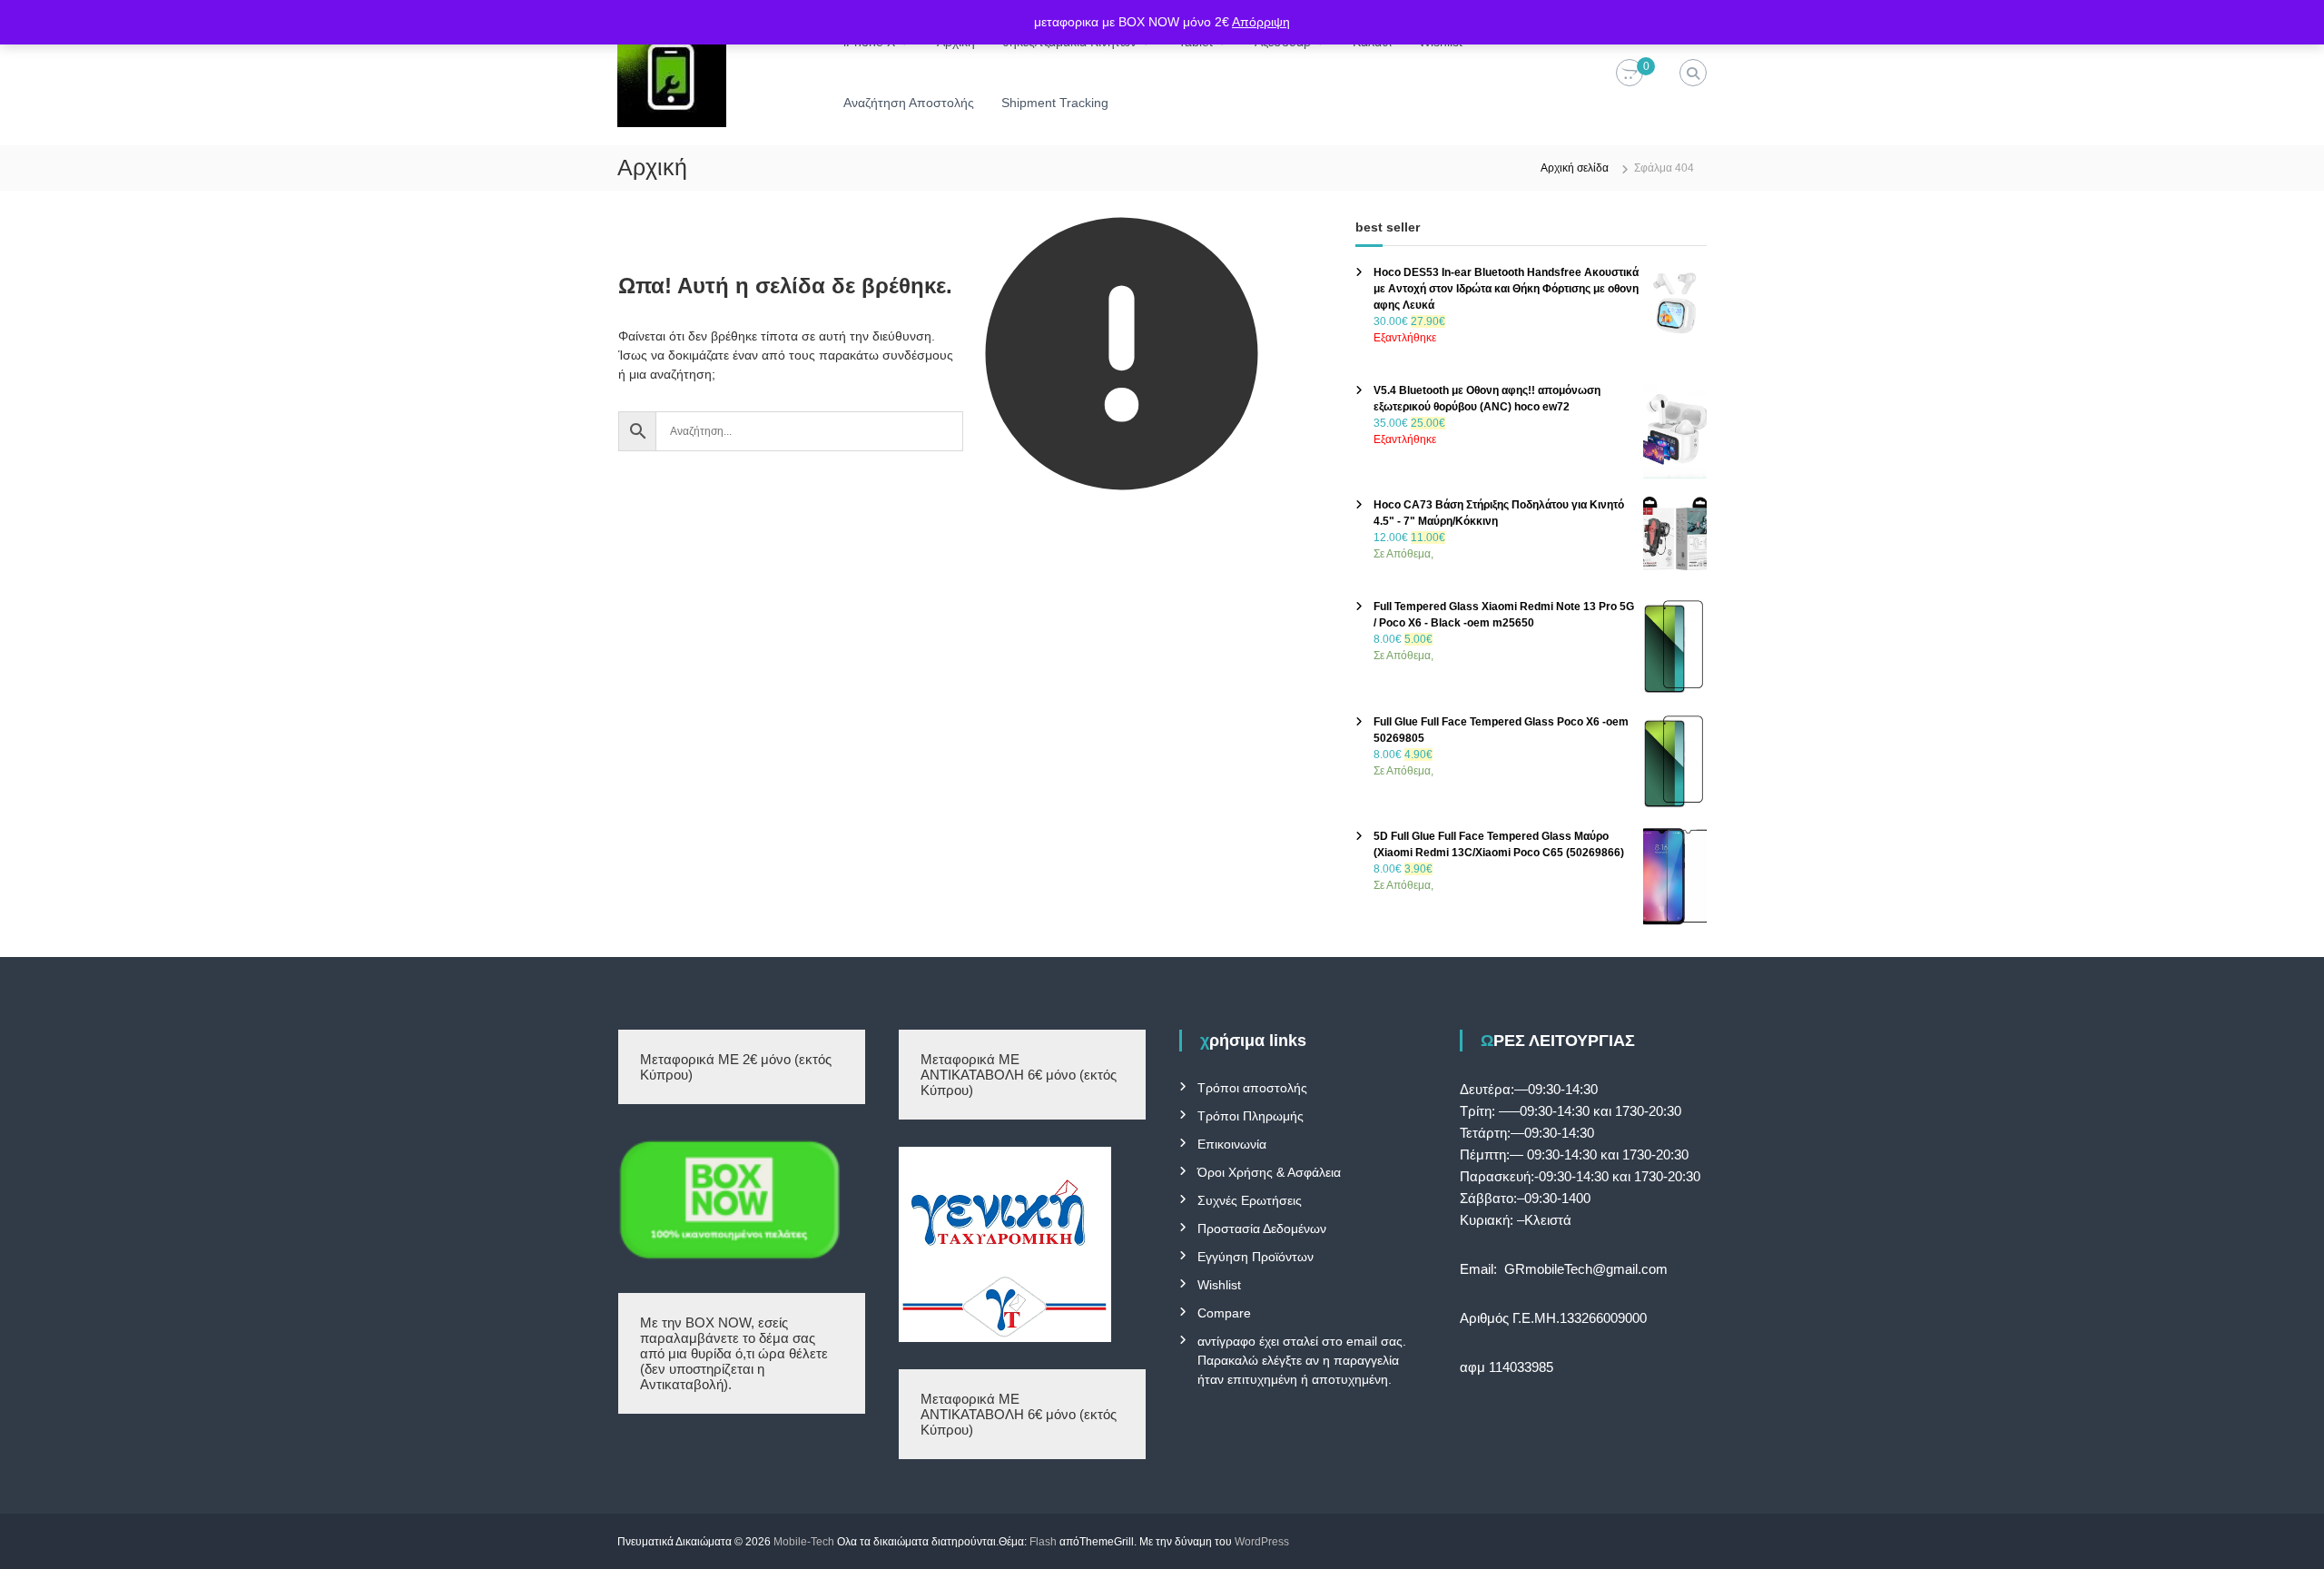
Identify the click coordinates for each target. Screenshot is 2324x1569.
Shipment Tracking (1055, 103)
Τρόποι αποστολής (1252, 1088)
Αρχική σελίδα (1575, 168)
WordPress (1262, 1542)
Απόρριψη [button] (1261, 22)
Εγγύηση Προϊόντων (1256, 1257)
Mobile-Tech (804, 1542)
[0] (1630, 74)
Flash (1043, 1542)
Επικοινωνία (1232, 1144)
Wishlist (1219, 1285)
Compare (1224, 1313)
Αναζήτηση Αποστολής (909, 103)
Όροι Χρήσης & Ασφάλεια (1269, 1172)
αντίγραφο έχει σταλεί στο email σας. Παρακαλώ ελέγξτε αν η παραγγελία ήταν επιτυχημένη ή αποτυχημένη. (1302, 1360)
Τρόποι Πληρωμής (1251, 1116)
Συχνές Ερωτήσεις (1250, 1200)
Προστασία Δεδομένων (1262, 1229)
